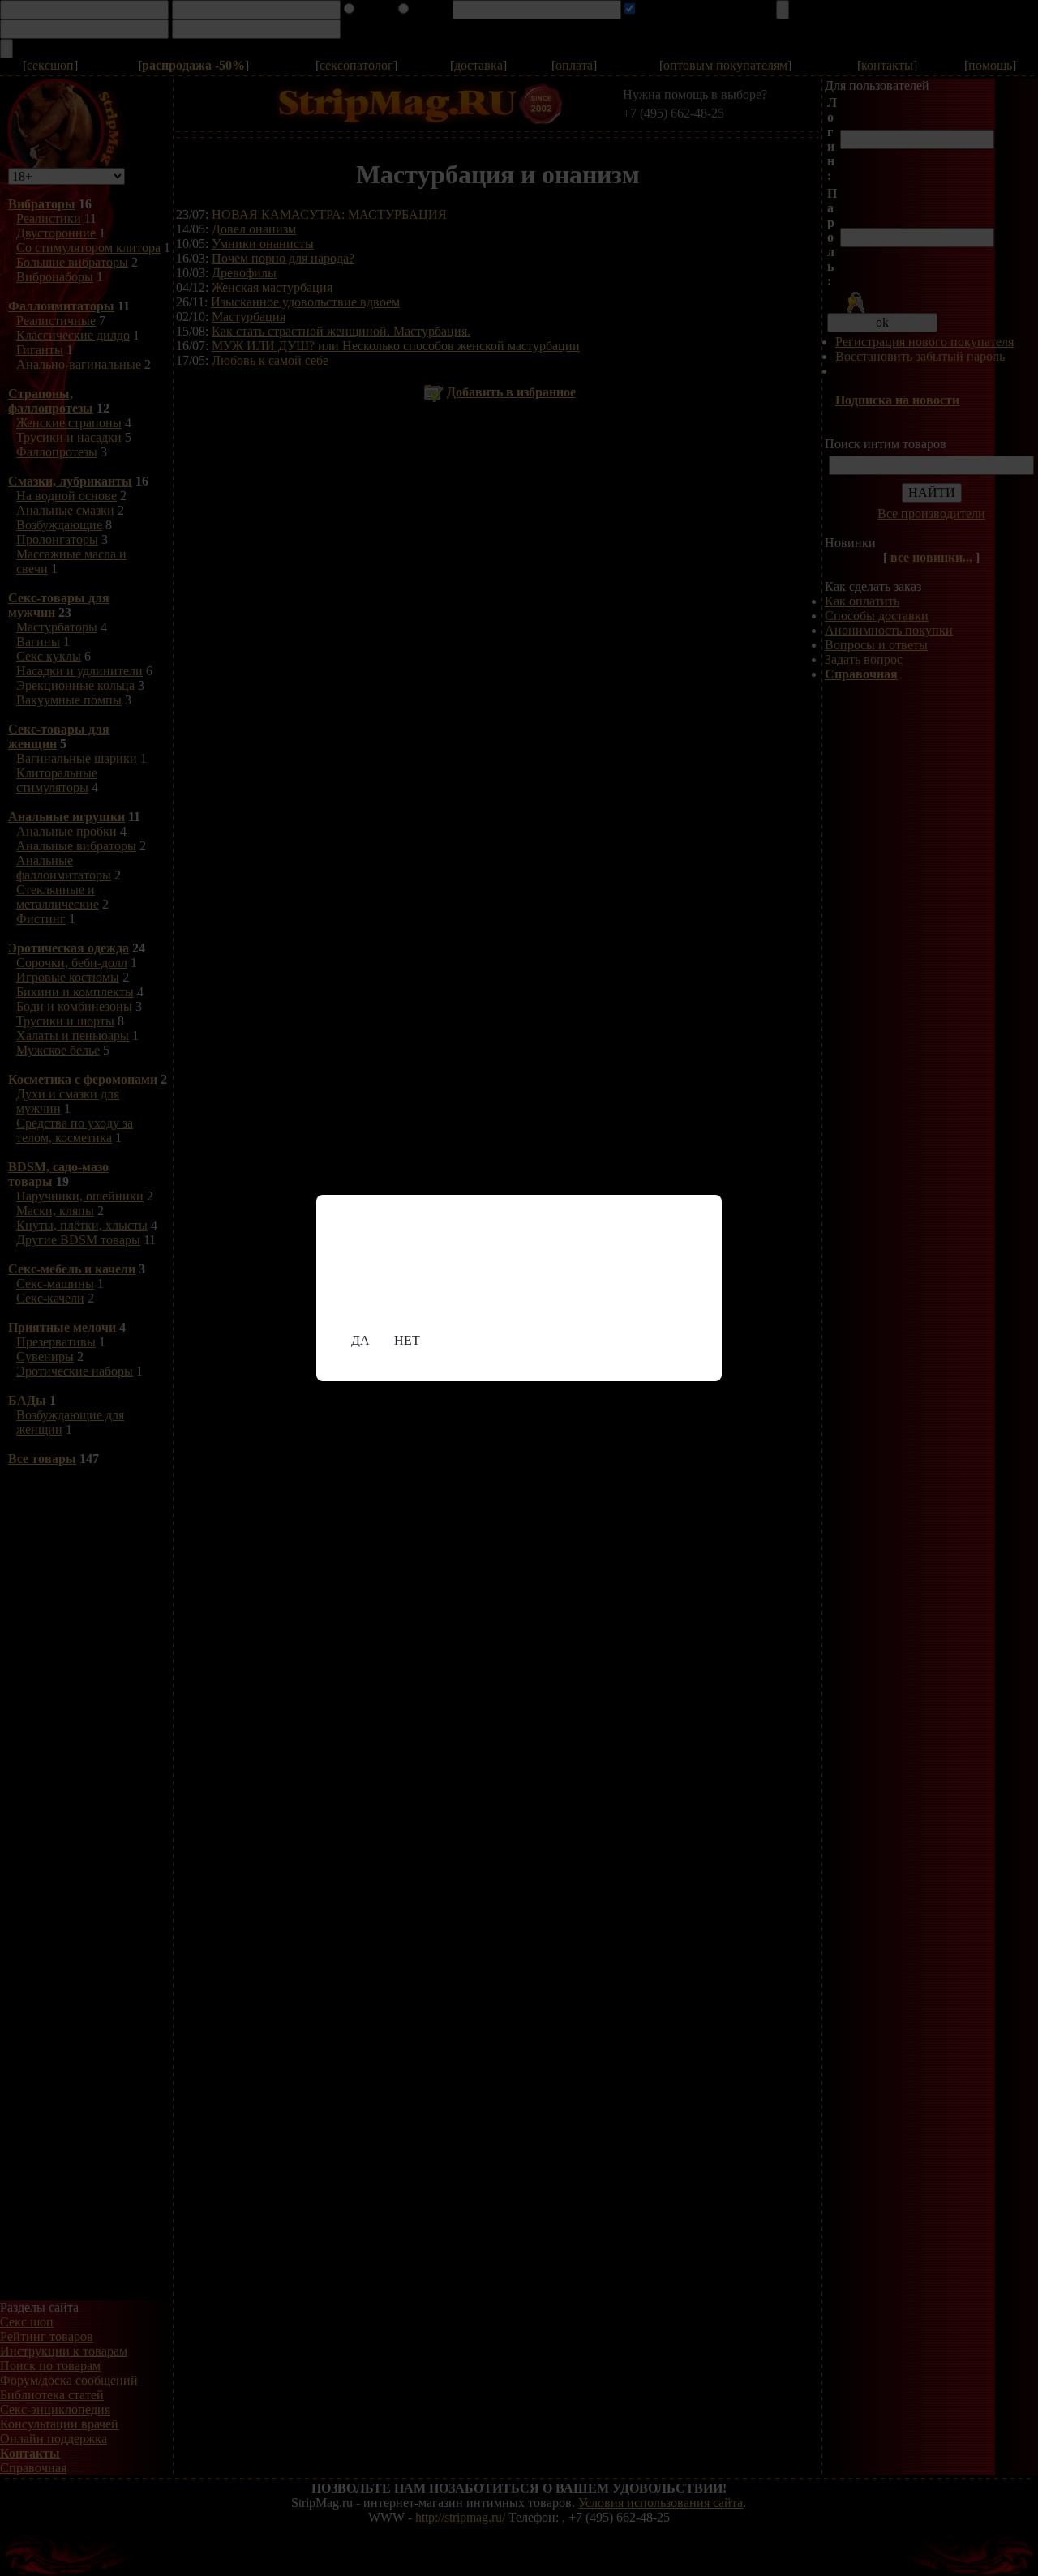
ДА (360, 1340)
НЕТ (407, 1340)
